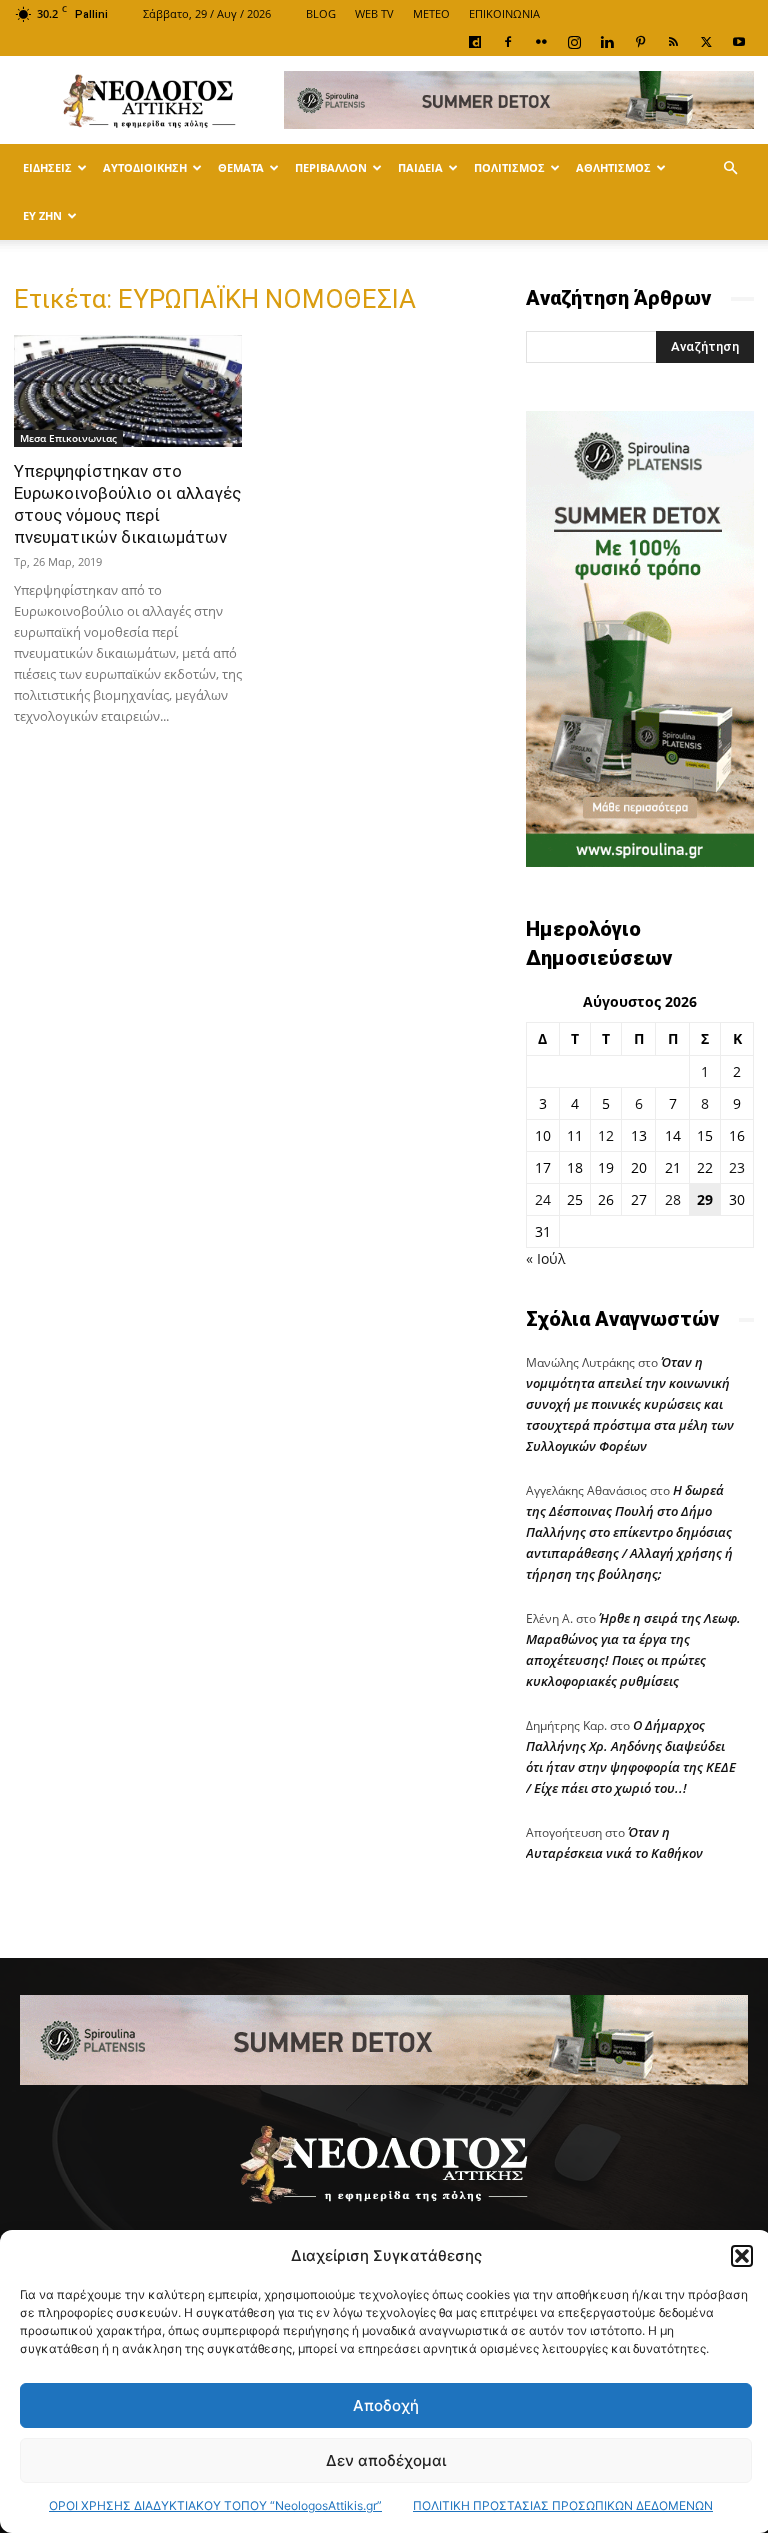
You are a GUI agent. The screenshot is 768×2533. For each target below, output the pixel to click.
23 (737, 1167)
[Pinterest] (640, 42)
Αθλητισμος (613, 167)
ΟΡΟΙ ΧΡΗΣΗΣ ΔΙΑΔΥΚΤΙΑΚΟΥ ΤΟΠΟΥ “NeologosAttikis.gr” (215, 2505)
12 (606, 1135)
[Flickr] (541, 42)
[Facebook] (508, 42)
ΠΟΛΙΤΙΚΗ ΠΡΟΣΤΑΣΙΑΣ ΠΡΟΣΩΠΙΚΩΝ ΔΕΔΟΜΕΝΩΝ (563, 2505)
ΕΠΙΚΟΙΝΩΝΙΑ (504, 13)
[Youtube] (739, 42)
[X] (706, 42)
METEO (431, 13)
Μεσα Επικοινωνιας (68, 438)
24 (543, 1199)
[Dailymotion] (475, 42)
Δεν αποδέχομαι (386, 2460)
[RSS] (673, 42)
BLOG (321, 13)
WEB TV (374, 13)
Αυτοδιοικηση (145, 167)
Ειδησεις (47, 167)
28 (673, 1199)
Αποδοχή (386, 2405)
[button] (742, 2256)
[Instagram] (574, 42)
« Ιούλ (545, 1258)
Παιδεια (420, 167)
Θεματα (241, 167)
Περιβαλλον (331, 167)
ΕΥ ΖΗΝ (42, 215)
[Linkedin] (607, 42)
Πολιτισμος (509, 167)
